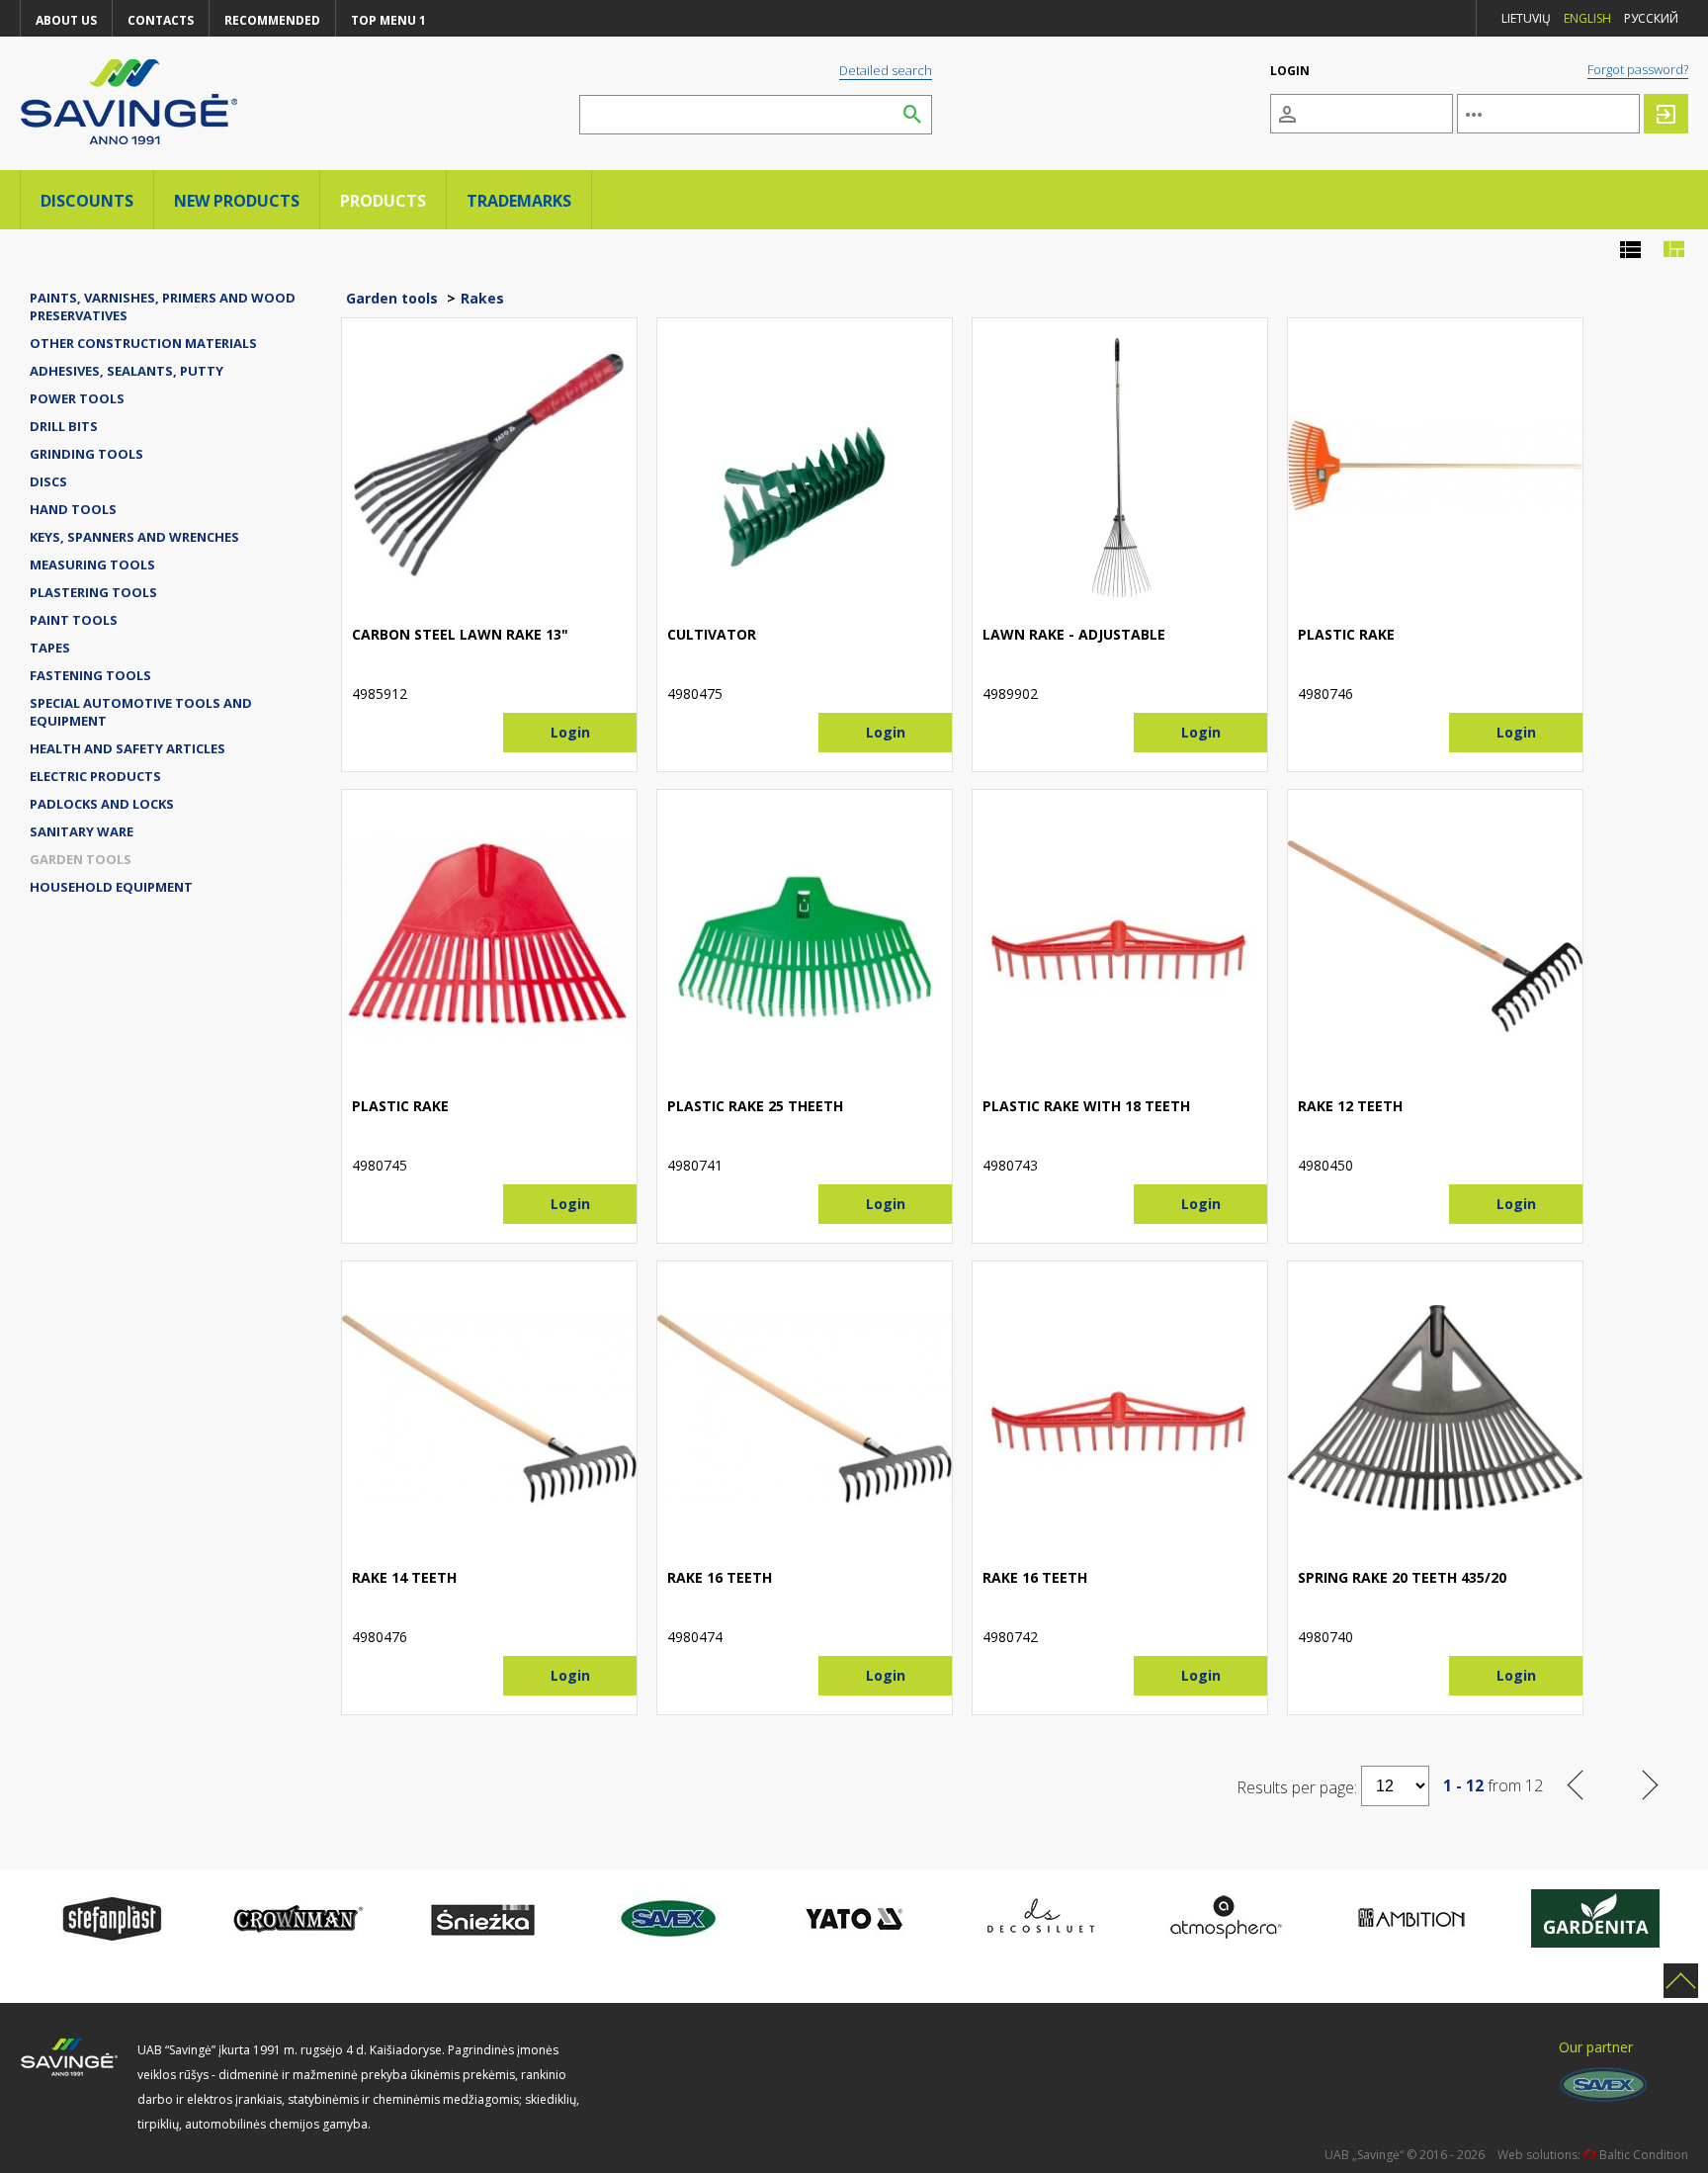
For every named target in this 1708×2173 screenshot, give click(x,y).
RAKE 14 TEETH (404, 1577)
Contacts (161, 20)
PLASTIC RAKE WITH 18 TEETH (1086, 1106)
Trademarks (519, 201)
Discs (48, 481)
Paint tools (74, 620)
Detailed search (886, 70)
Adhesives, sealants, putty (127, 371)
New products (237, 201)
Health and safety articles (128, 748)
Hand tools (73, 509)
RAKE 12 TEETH (1350, 1106)
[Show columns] (1673, 250)
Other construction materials (143, 343)
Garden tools (81, 859)
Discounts (87, 201)
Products (383, 201)
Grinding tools (86, 454)
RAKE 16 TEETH (720, 1577)
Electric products (95, 776)
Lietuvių (1526, 18)
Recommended (272, 20)
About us (66, 20)
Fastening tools (90, 675)
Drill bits (64, 426)
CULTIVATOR (712, 634)
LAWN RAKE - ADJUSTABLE (1074, 634)
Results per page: (1297, 1787)
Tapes (50, 648)
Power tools (77, 398)
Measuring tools (92, 565)
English (1587, 18)
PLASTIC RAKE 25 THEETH (755, 1106)
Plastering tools (93, 592)
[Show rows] (1630, 250)
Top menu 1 (388, 20)
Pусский (1651, 18)
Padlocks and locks (102, 804)
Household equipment (111, 887)
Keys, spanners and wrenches (134, 537)
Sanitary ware (82, 831)
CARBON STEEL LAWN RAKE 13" (460, 634)
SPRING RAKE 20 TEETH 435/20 (1402, 1577)
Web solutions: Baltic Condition (1593, 2155)
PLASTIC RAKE (1346, 634)
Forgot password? (1638, 69)
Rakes (482, 298)
